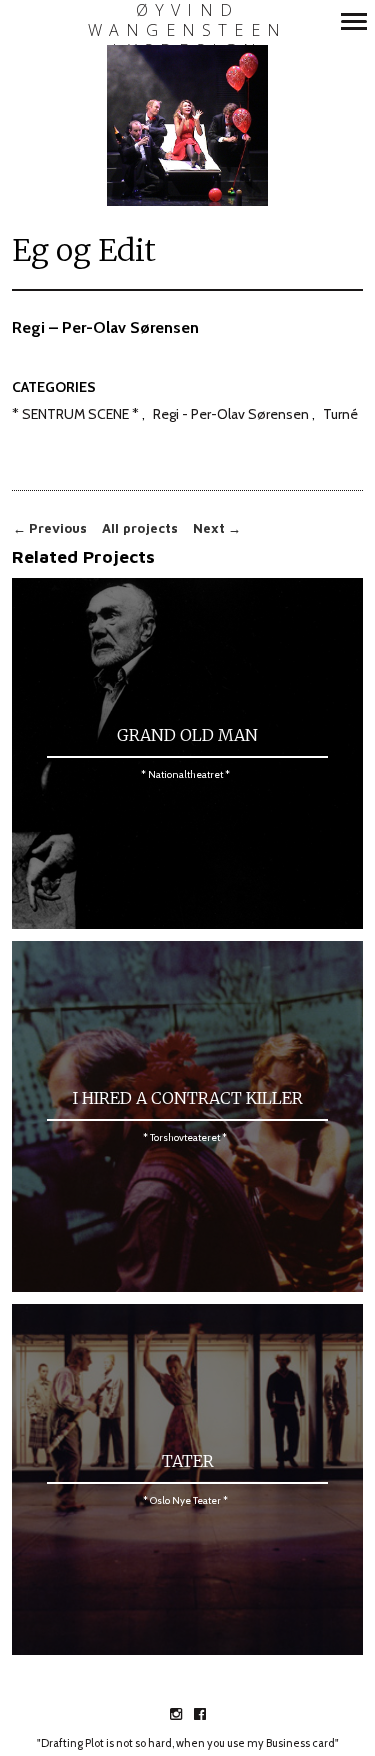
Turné (340, 415)
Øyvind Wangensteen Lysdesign (187, 30)
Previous (50, 528)
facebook (210, 1714)
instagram (186, 1714)
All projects (140, 528)
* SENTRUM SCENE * (75, 415)
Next (217, 528)
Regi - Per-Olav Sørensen (231, 415)
